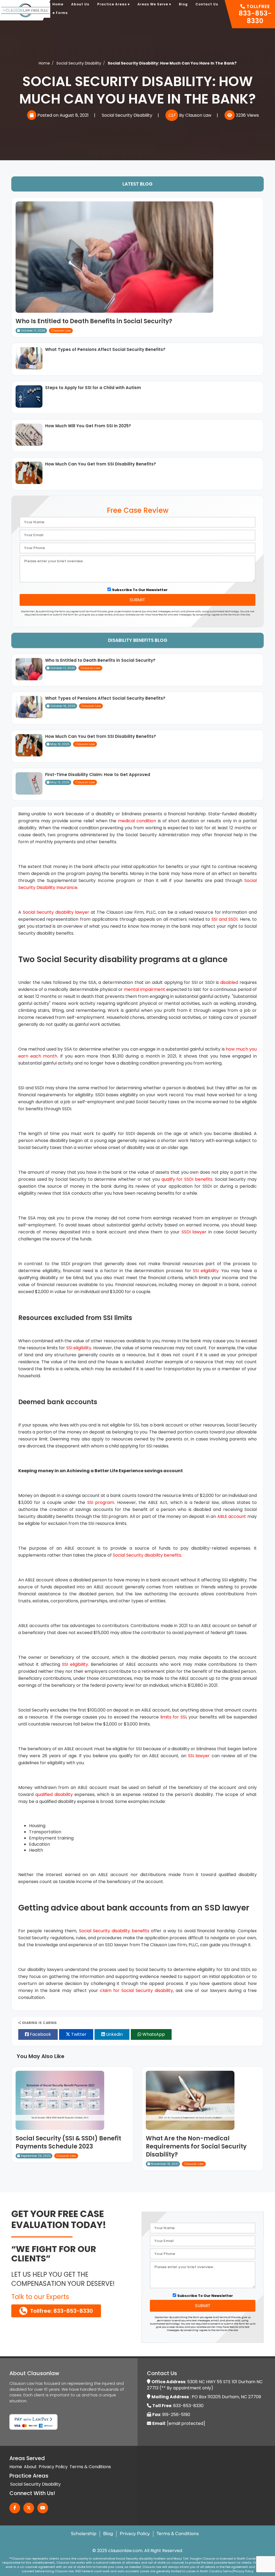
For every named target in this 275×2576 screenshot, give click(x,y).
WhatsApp (153, 2034)
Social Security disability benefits (147, 1555)
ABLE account (232, 1516)
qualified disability (54, 1794)
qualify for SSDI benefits (187, 1179)
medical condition (137, 821)
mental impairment (144, 989)
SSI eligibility (206, 1271)
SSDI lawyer (194, 1232)
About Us (80, 4)
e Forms (60, 13)
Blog (183, 4)
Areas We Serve (154, 4)
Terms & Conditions (90, 2467)
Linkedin (114, 2034)
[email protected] (186, 2423)
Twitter (78, 2034)
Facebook (40, 2034)
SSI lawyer (199, 1756)
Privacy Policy (53, 2467)
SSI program (101, 1502)
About (30, 2467)
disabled (229, 982)
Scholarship (84, 2534)
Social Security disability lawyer (56, 912)
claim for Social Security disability (136, 1990)
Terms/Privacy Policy (238, 2571)
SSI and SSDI (224, 919)
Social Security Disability (127, 115)
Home (58, 4)
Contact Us (207, 4)
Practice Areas (113, 4)
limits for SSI (173, 1717)
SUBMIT (137, 600)
